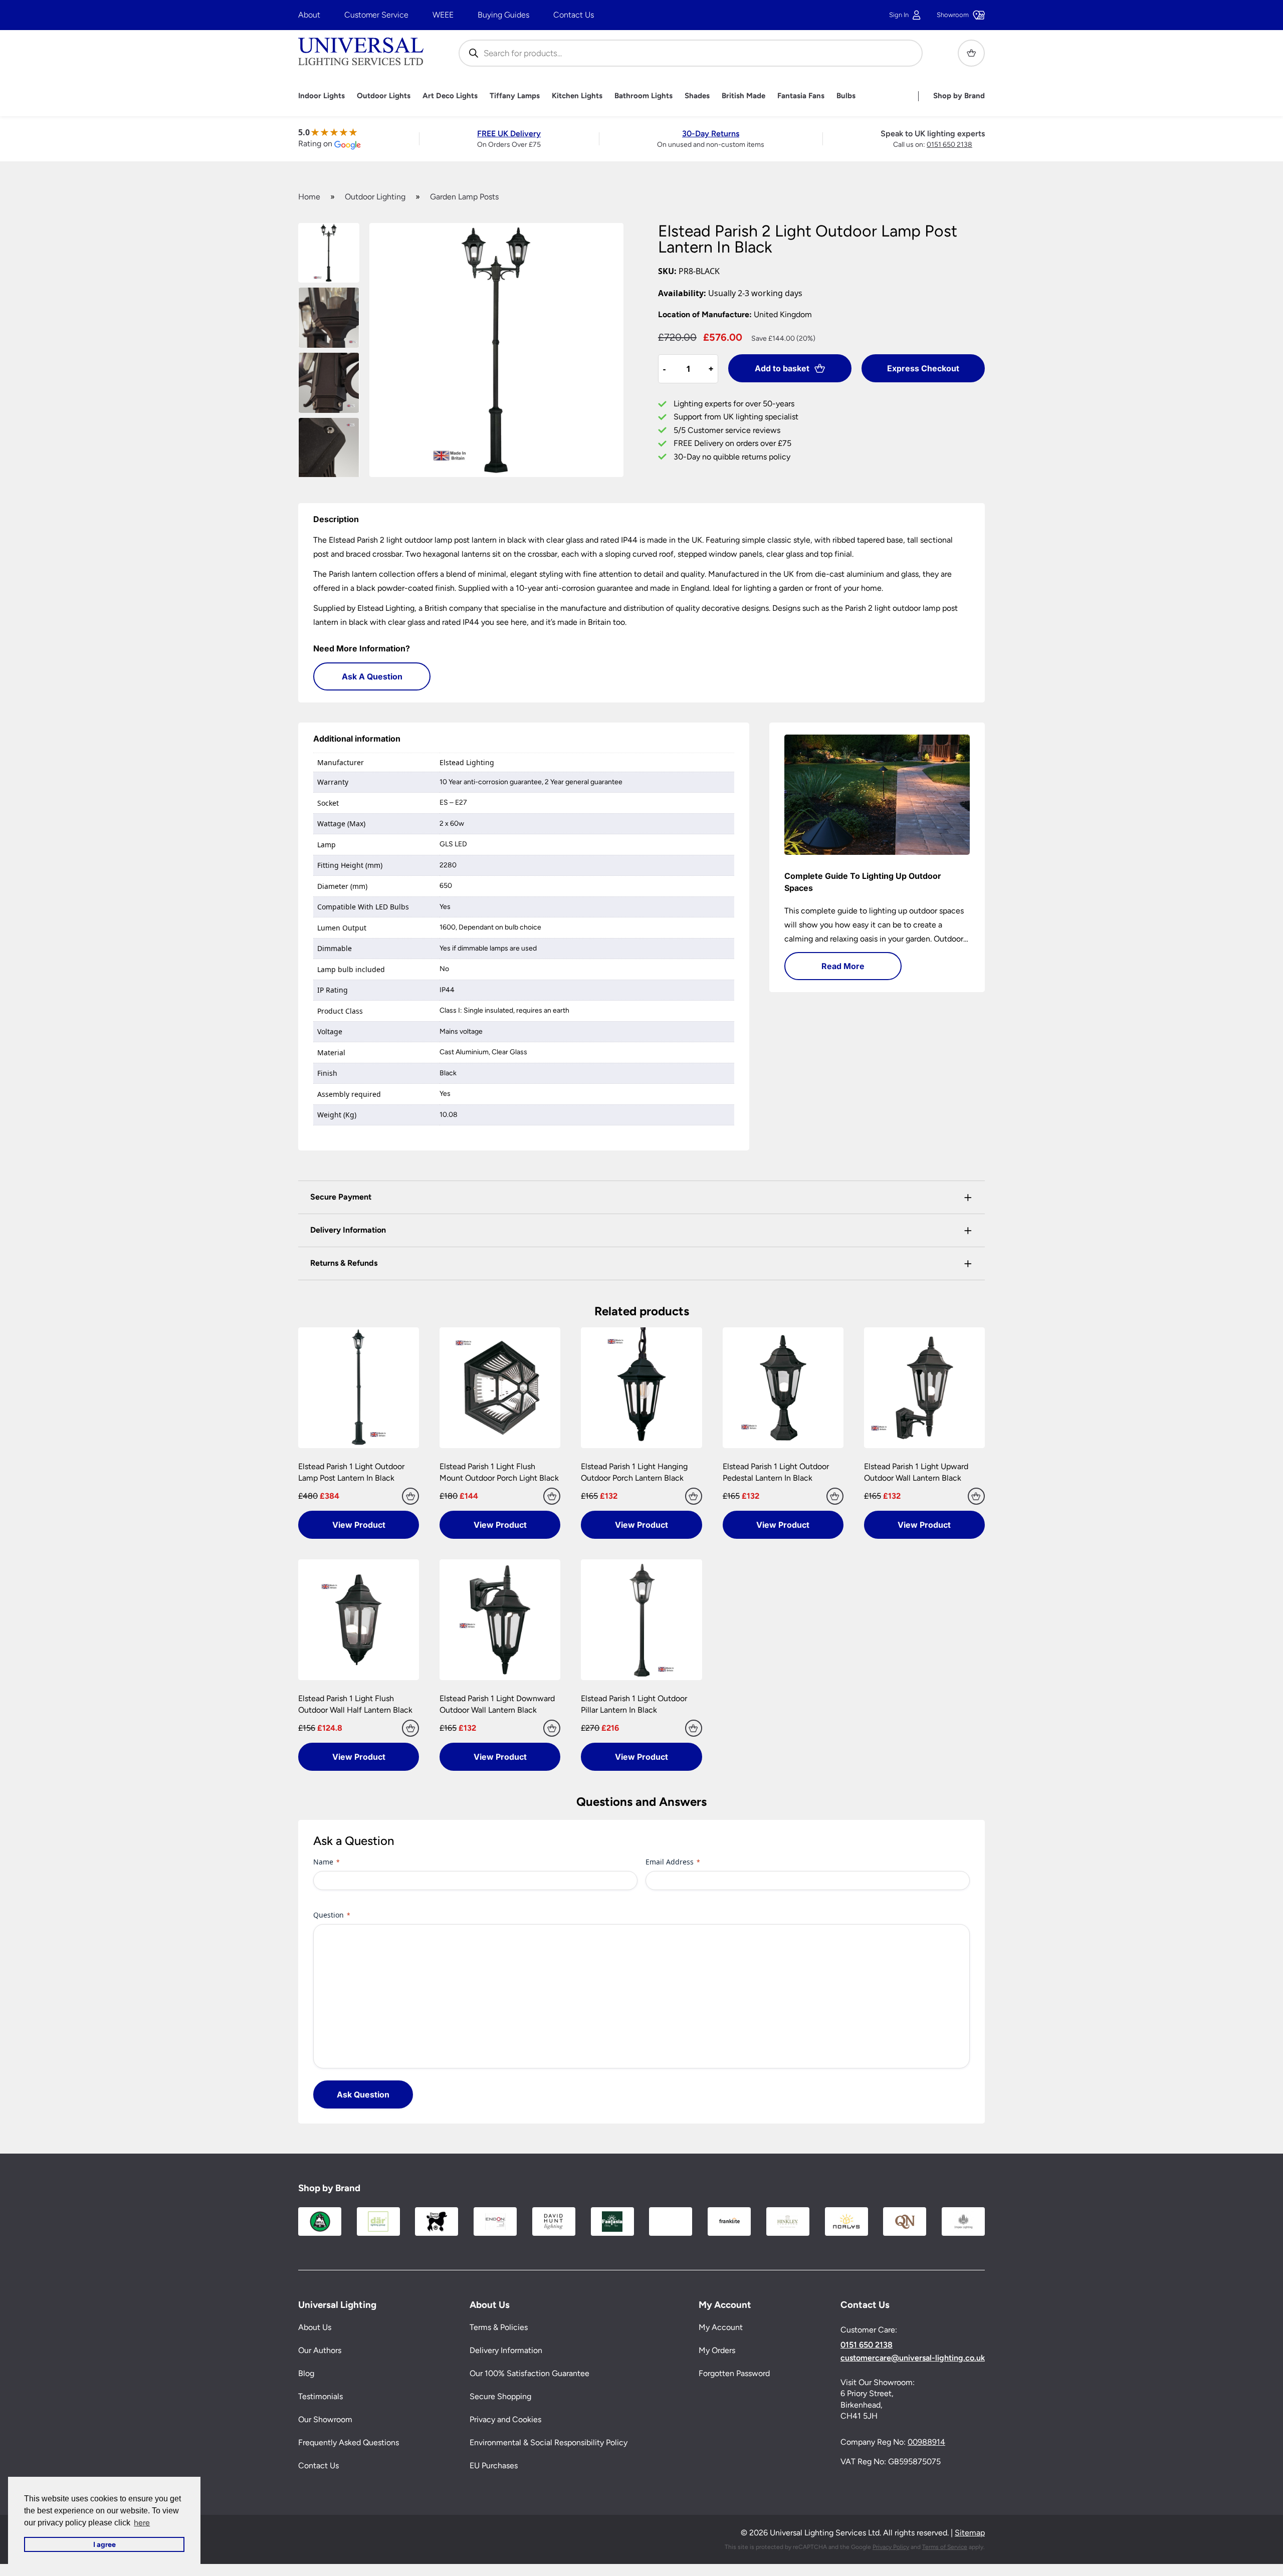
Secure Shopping (500, 2396)
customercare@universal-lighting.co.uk (913, 2358)
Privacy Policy (891, 2547)
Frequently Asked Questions (349, 2442)
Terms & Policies (499, 2327)
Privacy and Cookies (505, 2419)
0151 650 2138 (949, 145)
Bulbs (846, 96)
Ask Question (363, 2094)
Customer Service (376, 15)
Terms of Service (945, 2547)
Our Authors (320, 2350)
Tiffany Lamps (515, 96)
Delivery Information (506, 2350)
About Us (315, 2327)
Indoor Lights (322, 96)
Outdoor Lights (384, 96)
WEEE (443, 15)
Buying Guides (503, 15)
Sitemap (970, 2533)
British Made (743, 96)
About (309, 15)
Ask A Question (372, 676)
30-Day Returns (711, 134)
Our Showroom (325, 2419)
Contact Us (574, 15)
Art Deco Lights (450, 96)
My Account (721, 2327)
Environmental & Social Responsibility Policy (549, 2442)
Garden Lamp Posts (464, 197)
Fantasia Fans (801, 96)
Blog (306, 2373)
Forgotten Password (734, 2373)
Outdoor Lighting (375, 197)
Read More (843, 966)
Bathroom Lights (644, 96)
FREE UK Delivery (509, 134)
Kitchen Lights (577, 96)
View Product (359, 1525)
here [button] (142, 2523)
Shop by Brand (959, 96)
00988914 (926, 2442)
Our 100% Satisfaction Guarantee (529, 2373)
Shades (697, 96)
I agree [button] (104, 2544)
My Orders (717, 2350)
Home (309, 197)
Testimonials (320, 2396)
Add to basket (782, 368)
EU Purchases (494, 2466)
